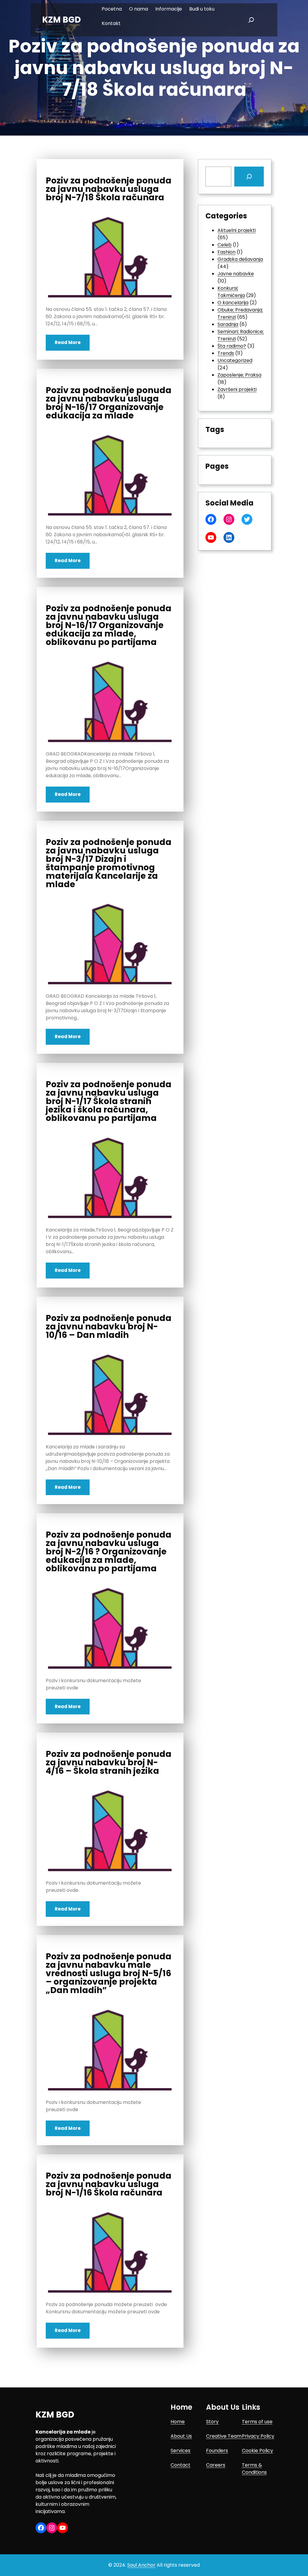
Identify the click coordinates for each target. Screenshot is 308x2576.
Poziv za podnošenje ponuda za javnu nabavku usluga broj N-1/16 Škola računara (109, 2184)
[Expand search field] (251, 20)
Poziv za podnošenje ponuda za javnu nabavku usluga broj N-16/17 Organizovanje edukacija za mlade (109, 403)
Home (178, 2422)
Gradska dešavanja (240, 259)
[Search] (249, 177)
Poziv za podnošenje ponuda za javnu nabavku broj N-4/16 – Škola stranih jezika (109, 1763)
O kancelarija (233, 303)
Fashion (226, 252)
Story (212, 2422)
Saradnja (228, 324)
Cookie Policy (257, 2451)
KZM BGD (62, 20)
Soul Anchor (141, 2565)
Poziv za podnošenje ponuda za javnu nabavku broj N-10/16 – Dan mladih (109, 1327)
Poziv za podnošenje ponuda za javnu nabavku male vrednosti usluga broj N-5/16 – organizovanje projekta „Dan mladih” (109, 1973)
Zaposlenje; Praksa (239, 375)
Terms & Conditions (254, 2469)
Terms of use (257, 2422)
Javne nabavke (236, 274)
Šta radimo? (232, 346)
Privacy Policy (258, 2436)
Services (180, 2451)
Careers (216, 2465)
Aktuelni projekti (237, 230)
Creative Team (224, 2436)
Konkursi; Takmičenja (231, 292)
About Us (181, 2436)
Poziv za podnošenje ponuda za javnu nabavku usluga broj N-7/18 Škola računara (109, 189)
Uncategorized (235, 360)
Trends (226, 353)
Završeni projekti (237, 389)
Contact (180, 2465)
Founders (217, 2451)
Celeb (225, 245)
